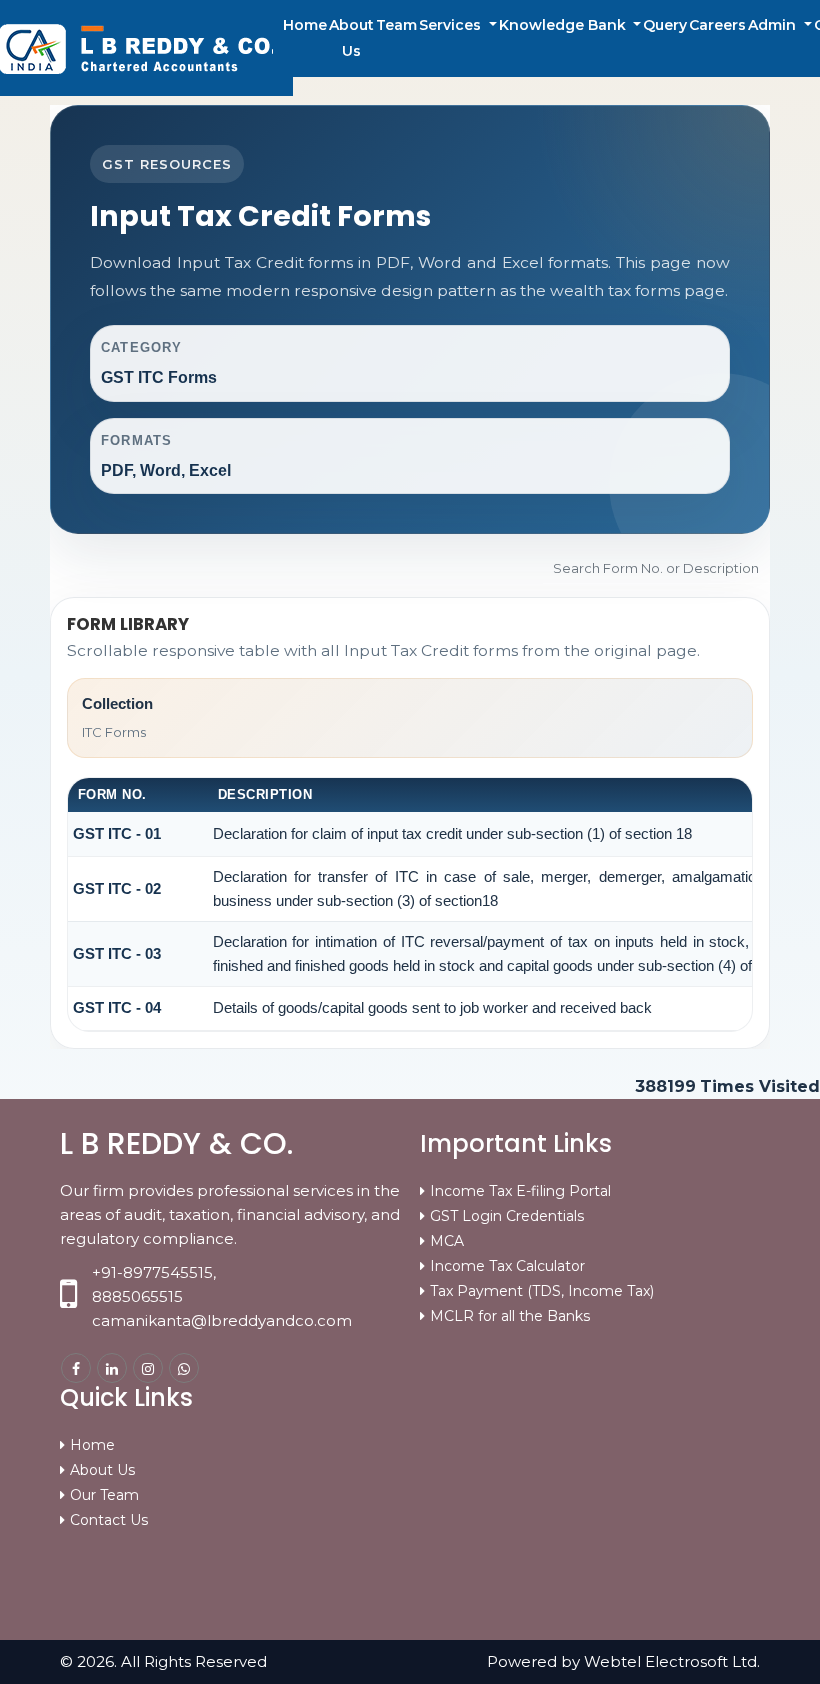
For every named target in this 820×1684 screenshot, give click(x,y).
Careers (717, 25)
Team (396, 25)
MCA (447, 1241)
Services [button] (452, 25)
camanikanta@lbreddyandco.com (222, 1320)
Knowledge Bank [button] (564, 25)
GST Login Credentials (507, 1216)
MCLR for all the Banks (510, 1316)
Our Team (104, 1495)
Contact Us (109, 1520)
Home (305, 25)
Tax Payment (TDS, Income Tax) (542, 1291)
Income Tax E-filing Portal (520, 1191)
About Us (351, 38)
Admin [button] (774, 25)
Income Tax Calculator (507, 1266)
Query (665, 25)
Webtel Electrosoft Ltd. (672, 1661)
